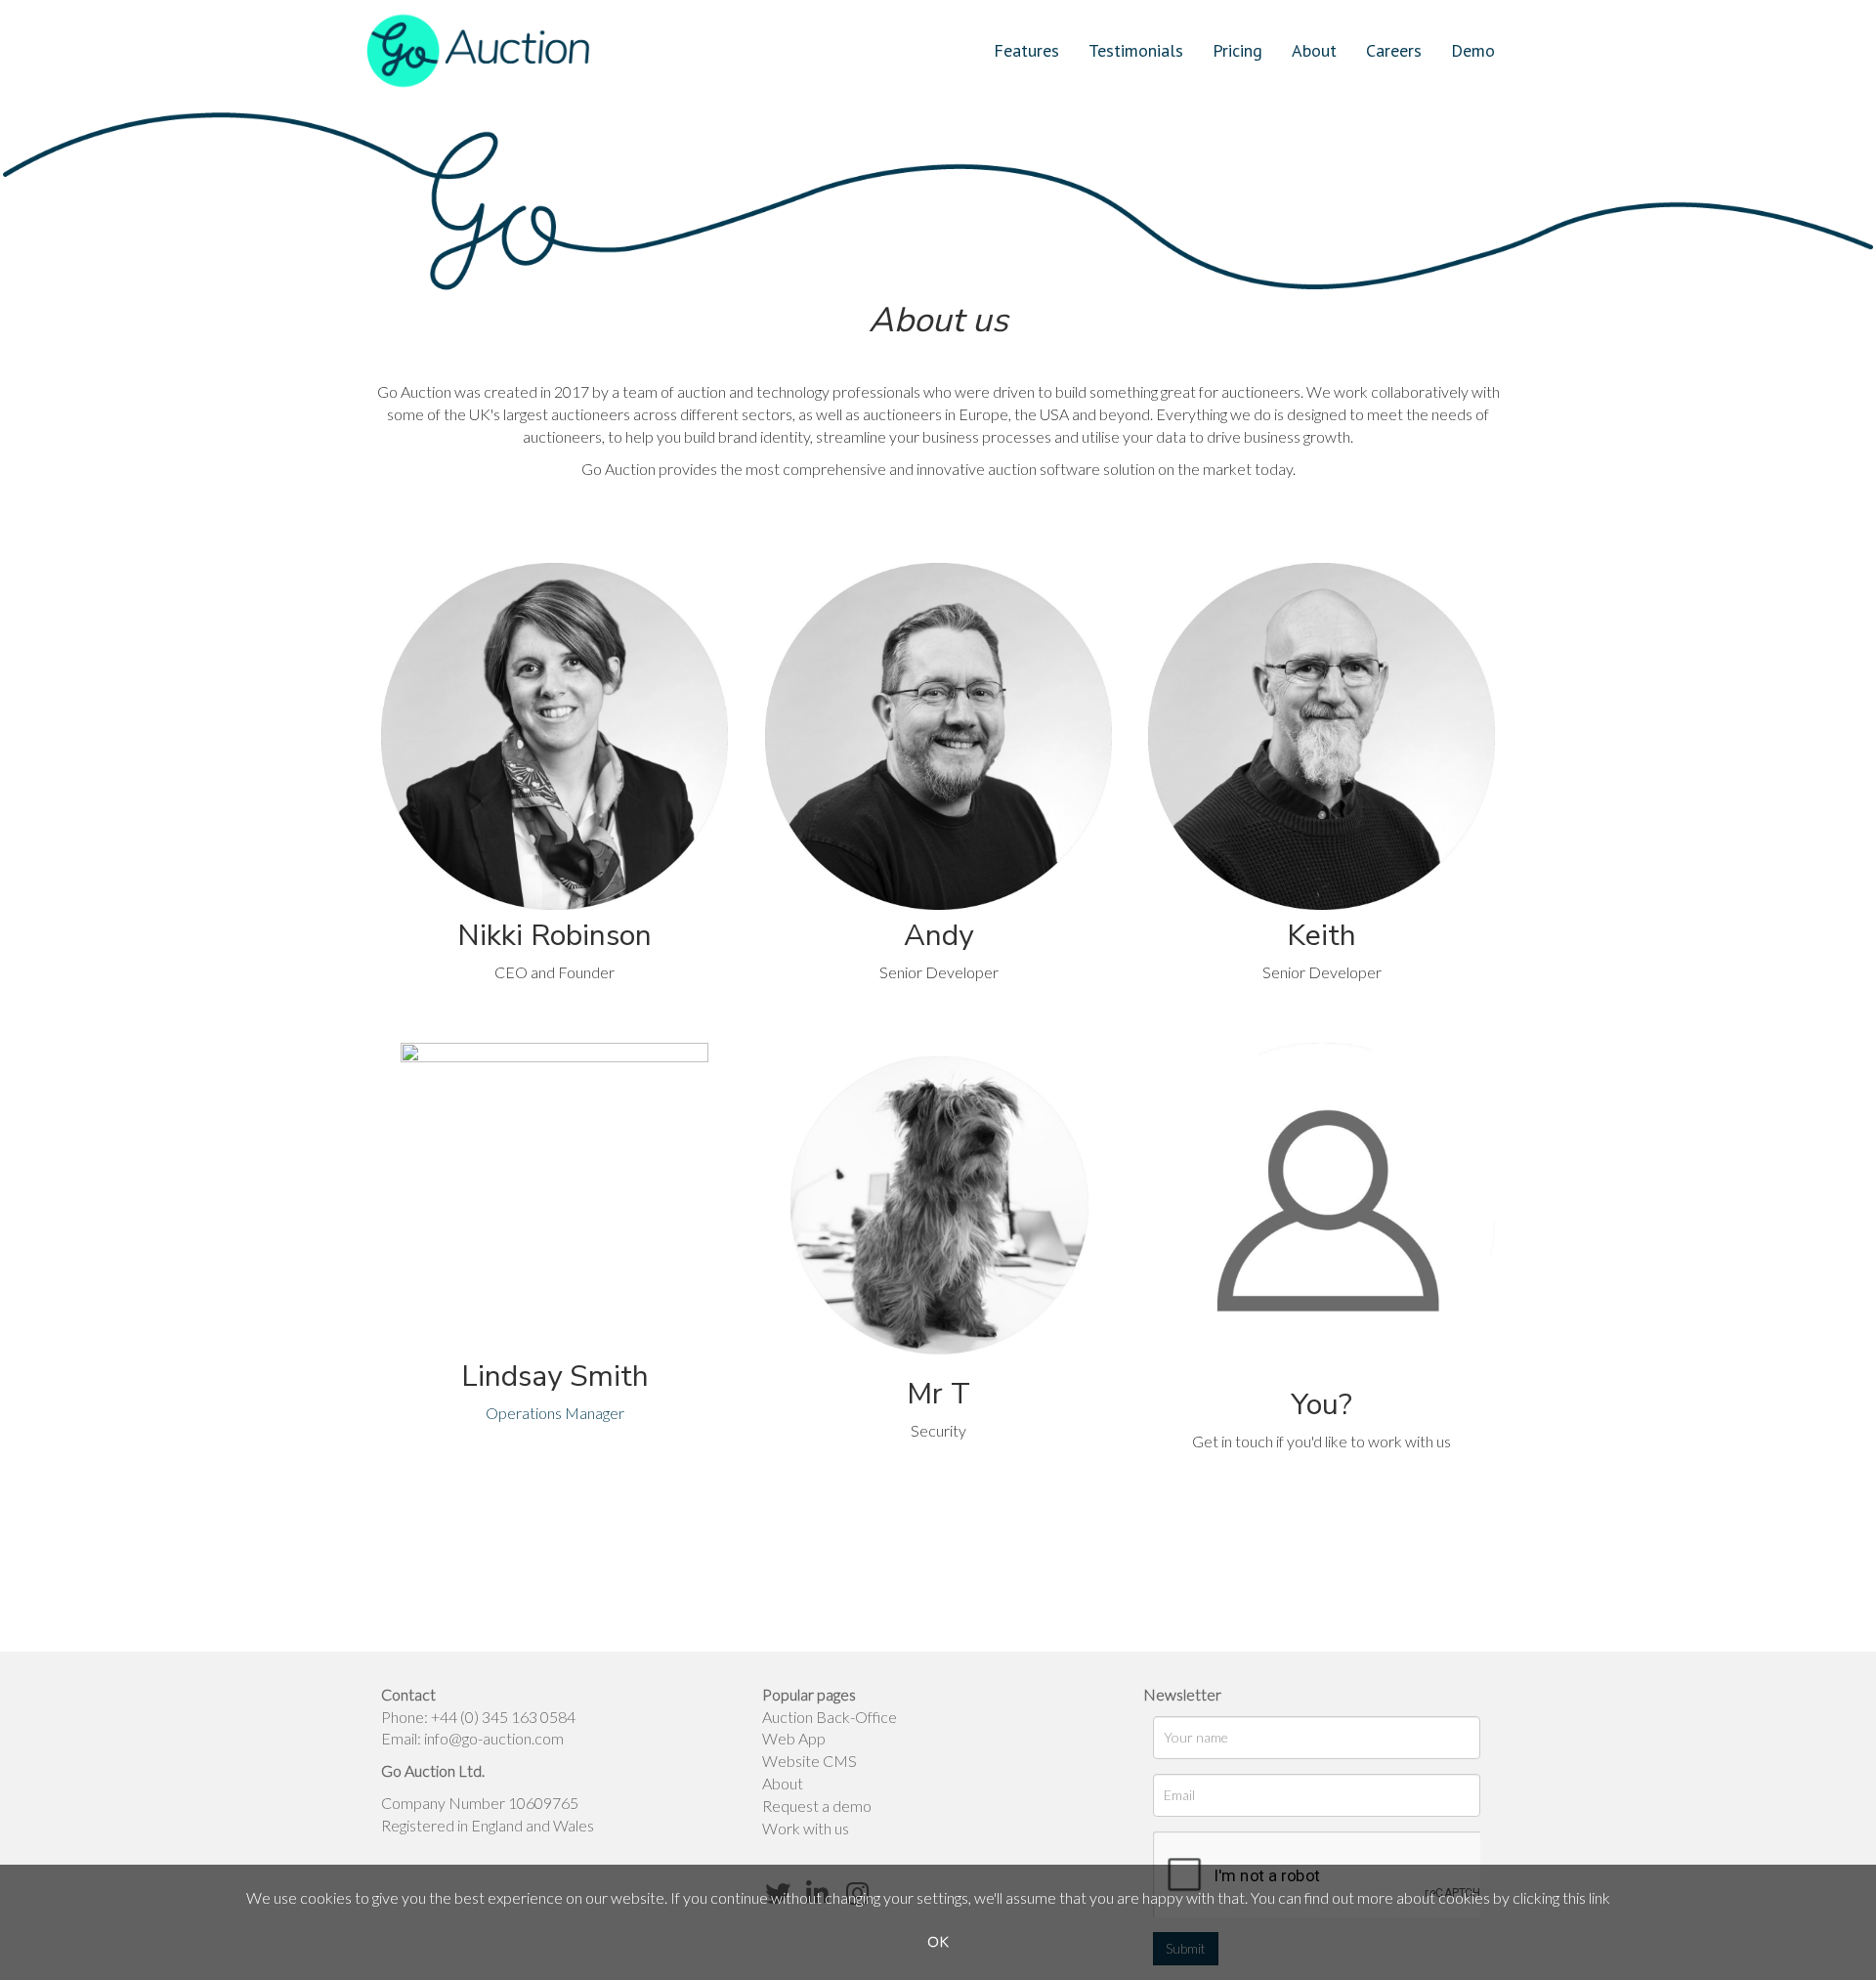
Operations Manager (555, 1413)
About (1314, 50)
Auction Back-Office (830, 1717)
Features (1026, 50)
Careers (1394, 50)
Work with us (806, 1828)
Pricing (1237, 50)
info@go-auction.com (494, 1738)
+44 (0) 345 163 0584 (503, 1717)
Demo (1473, 50)
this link (1586, 1897)
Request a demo (817, 1806)
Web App (794, 1738)
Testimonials (1136, 50)
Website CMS (810, 1761)
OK (938, 1941)
